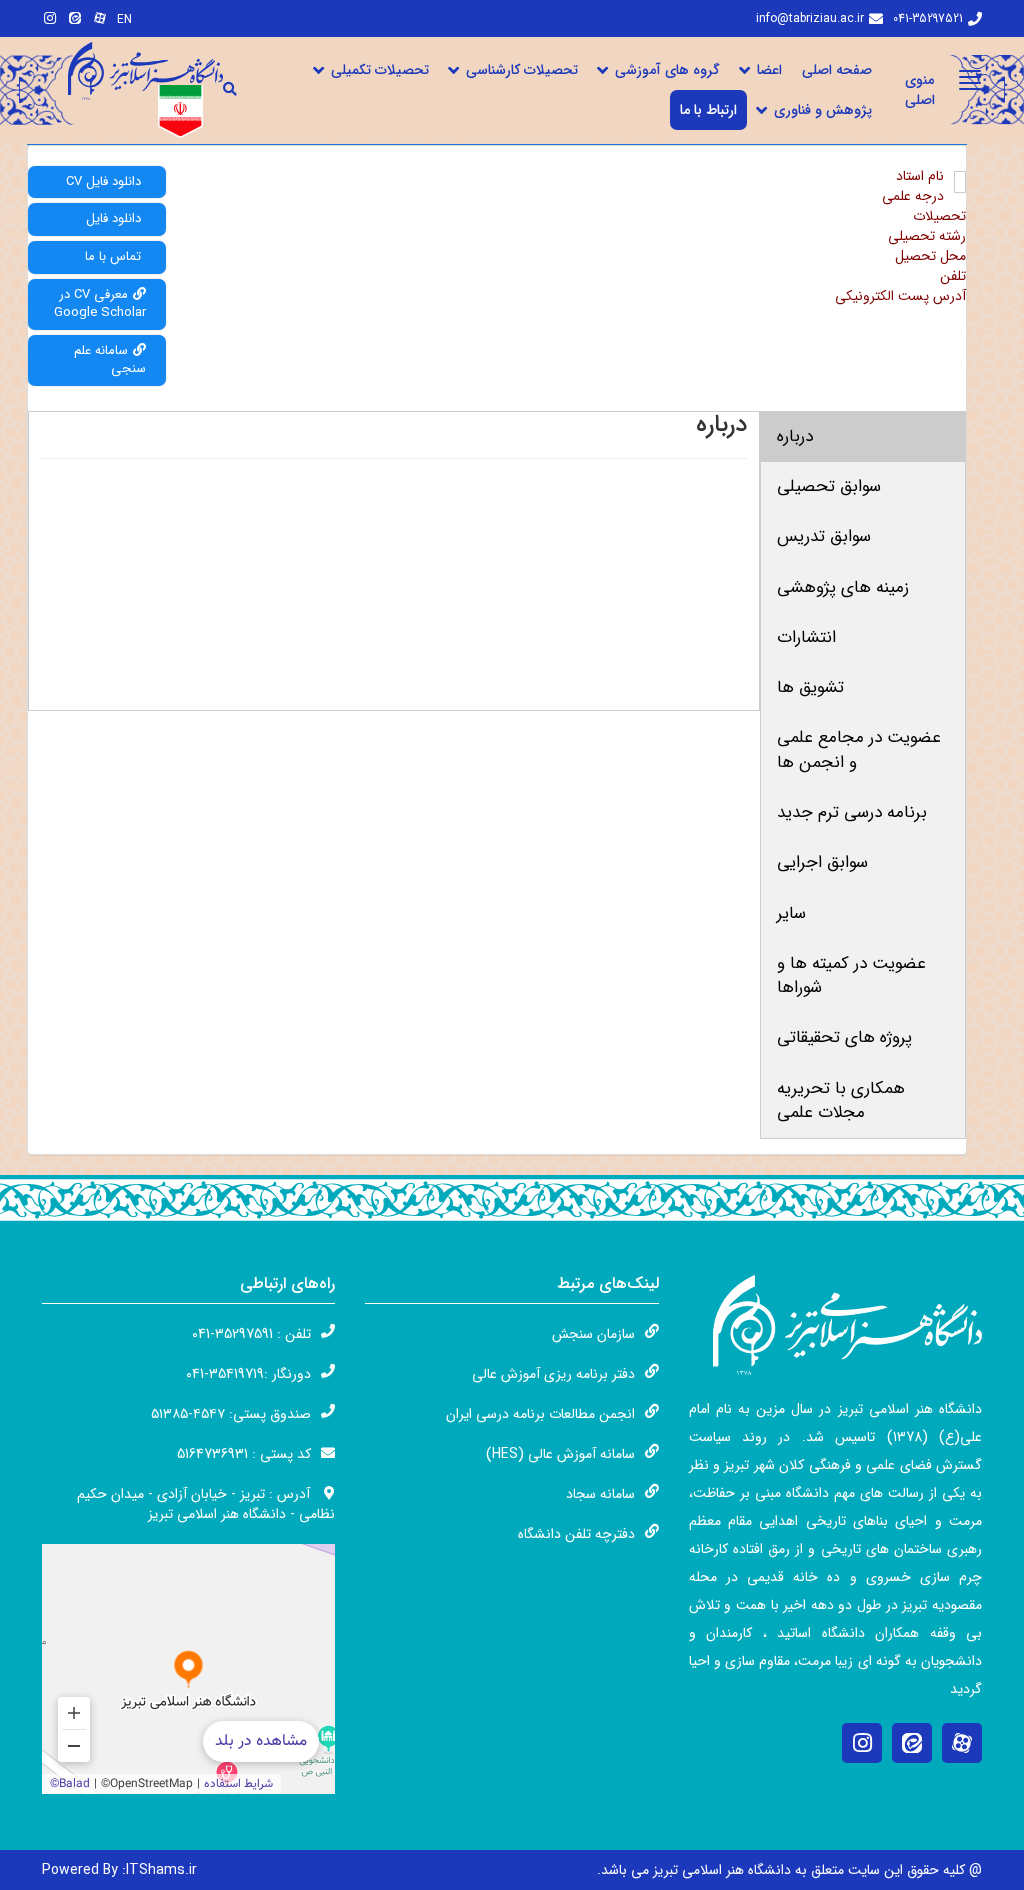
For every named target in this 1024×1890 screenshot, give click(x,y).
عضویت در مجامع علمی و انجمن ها (859, 749)
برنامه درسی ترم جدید (852, 812)
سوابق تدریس (824, 536)
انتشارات (806, 637)
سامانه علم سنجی (110, 360)
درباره (795, 436)
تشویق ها (810, 687)
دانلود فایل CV (103, 181)
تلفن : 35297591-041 (251, 1334)
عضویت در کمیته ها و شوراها (851, 975)
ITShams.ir (119, 1870)
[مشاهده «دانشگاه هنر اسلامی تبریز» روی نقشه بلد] (188, 1669)
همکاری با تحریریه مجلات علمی (841, 1100)
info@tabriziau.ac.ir (810, 18)
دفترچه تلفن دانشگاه (576, 1534)
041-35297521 (928, 18)
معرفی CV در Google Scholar (100, 304)
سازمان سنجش (593, 1334)
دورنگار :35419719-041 (248, 1374)
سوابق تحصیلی (829, 486)
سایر (791, 913)
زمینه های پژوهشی (843, 587)
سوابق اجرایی (822, 862)
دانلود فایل (113, 218)
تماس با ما (113, 256)
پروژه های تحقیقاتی (844, 1037)
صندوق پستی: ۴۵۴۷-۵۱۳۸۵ (231, 1414)
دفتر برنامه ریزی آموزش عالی (553, 1374)
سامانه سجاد (600, 1494)
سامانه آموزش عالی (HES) (560, 1454)
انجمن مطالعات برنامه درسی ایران (540, 1414)
